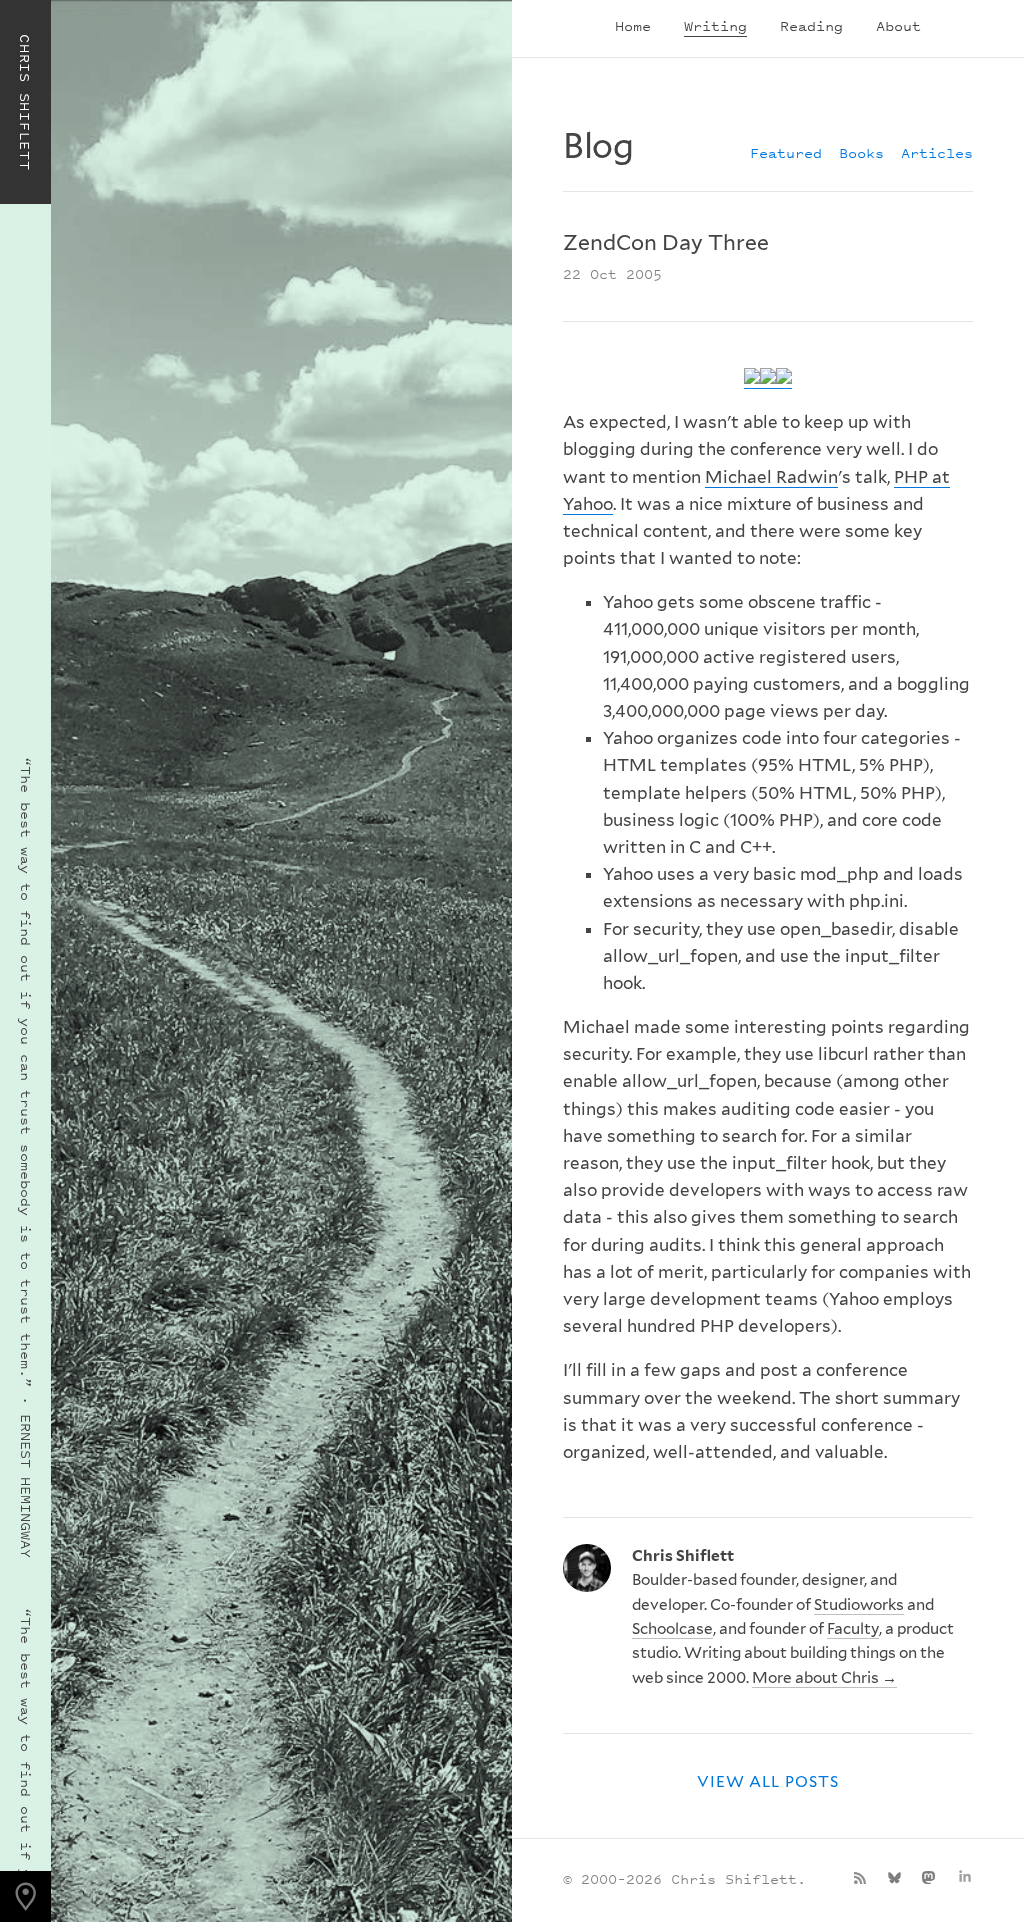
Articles (937, 152)
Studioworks (859, 1604)
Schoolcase (672, 1628)
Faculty (853, 1628)
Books (861, 152)
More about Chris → (824, 1677)
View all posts (768, 1781)
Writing (715, 25)
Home (633, 25)
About (898, 25)
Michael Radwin (771, 477)
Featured (786, 152)
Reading (811, 25)
